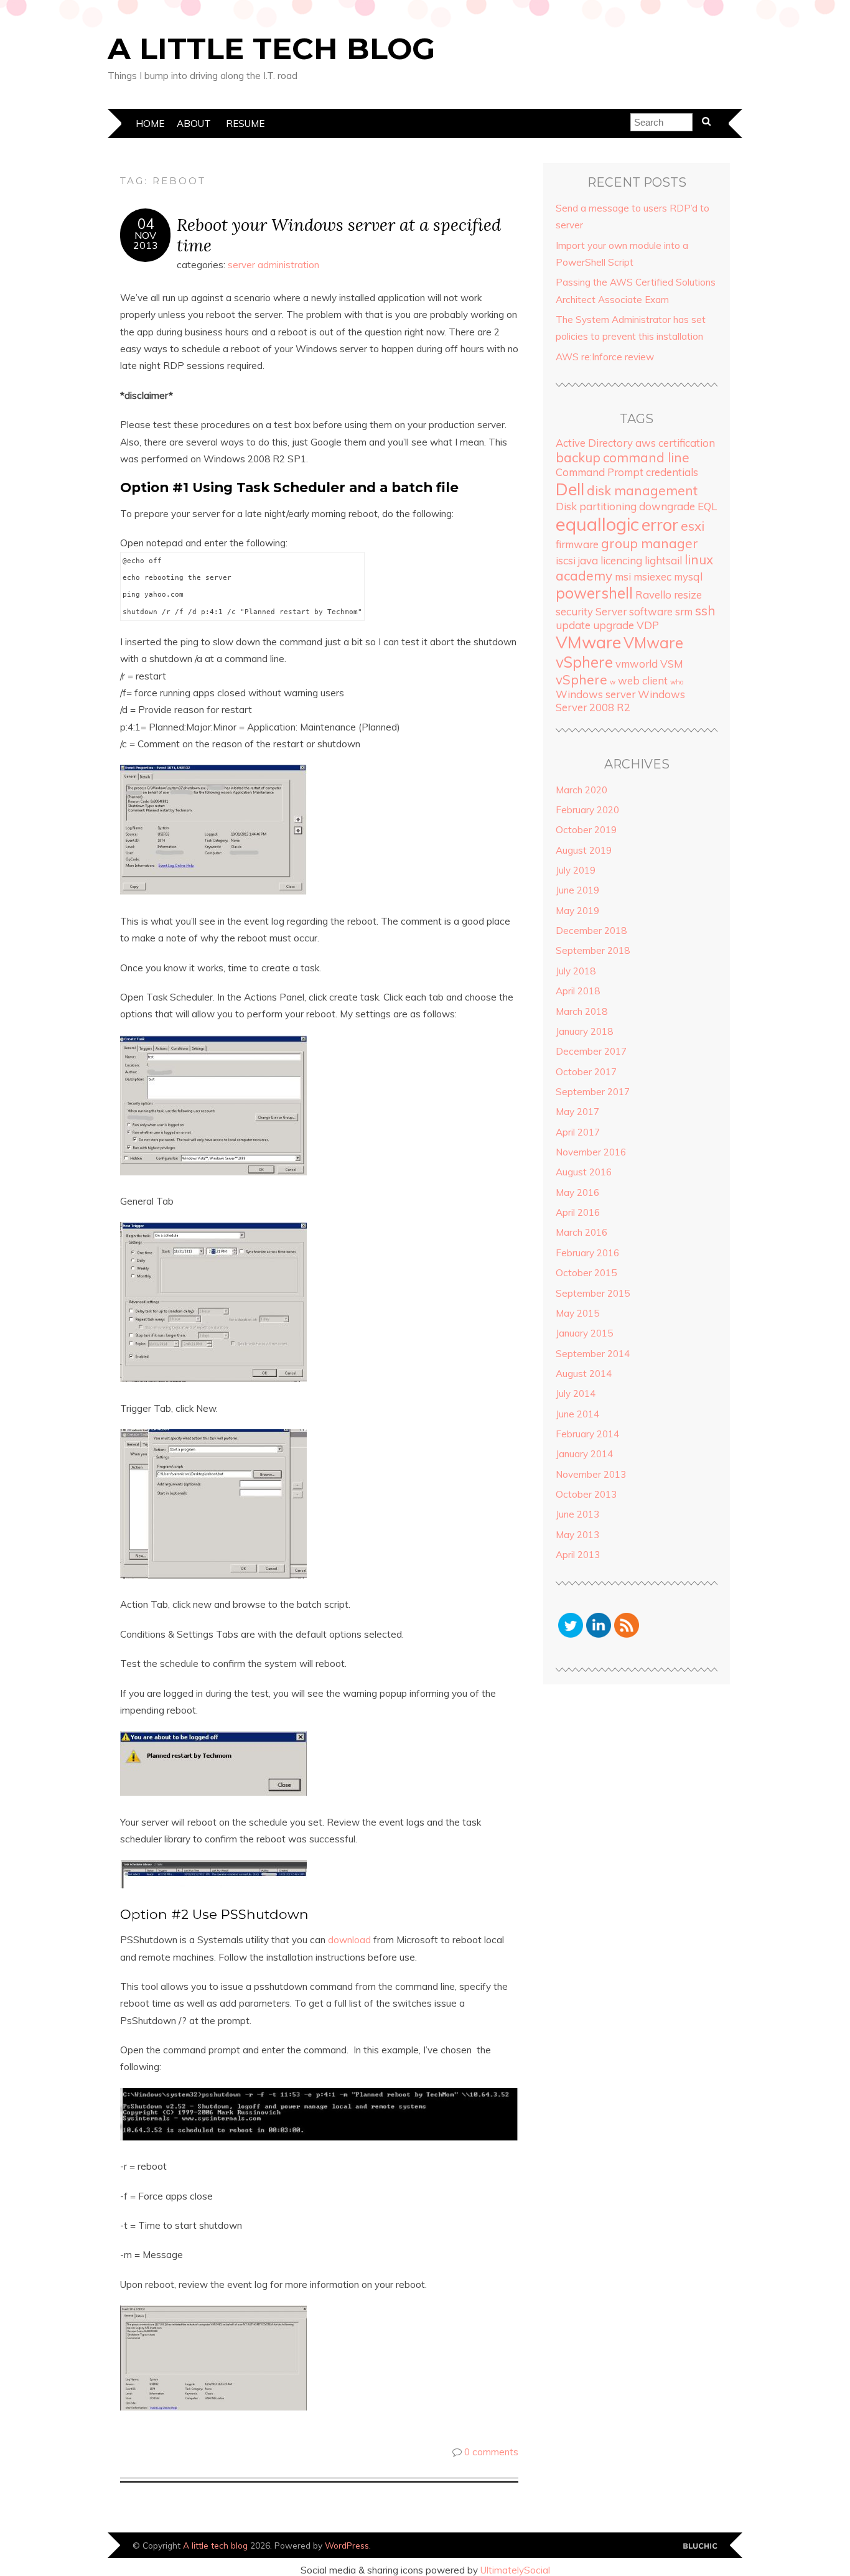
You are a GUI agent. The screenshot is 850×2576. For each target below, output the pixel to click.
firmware (577, 544)
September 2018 (593, 950)
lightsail (663, 560)
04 (146, 224)
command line (646, 457)
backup (578, 457)
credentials (672, 472)
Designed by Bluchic (700, 2546)
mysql (688, 576)
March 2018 (581, 1011)
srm (684, 611)
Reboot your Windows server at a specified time (339, 235)
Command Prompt (600, 472)
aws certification (675, 443)
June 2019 (577, 890)
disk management (642, 490)
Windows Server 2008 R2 (620, 701)
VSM (672, 664)
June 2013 (577, 1514)
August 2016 (584, 1172)
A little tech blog (271, 49)
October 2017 (586, 1072)
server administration (273, 265)
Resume (245, 124)
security (574, 611)
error (660, 525)
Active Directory (594, 443)
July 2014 (576, 1393)
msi (623, 576)
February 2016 (587, 1253)
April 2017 (578, 1132)
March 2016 (581, 1232)
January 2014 (584, 1454)
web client (643, 680)
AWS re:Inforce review (605, 357)
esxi (693, 526)
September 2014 (593, 1354)
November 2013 (591, 1474)
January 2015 (584, 1333)
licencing (621, 560)
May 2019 (577, 911)
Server (611, 611)
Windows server (595, 694)
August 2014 (584, 1374)
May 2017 (577, 1112)
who (677, 682)
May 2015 (577, 1313)
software (651, 611)
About (194, 124)
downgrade (667, 506)
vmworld (637, 664)
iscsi (566, 560)
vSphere (581, 679)
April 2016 (578, 1212)
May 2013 (577, 1535)
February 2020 (587, 810)
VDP (648, 625)
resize (688, 595)
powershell (594, 593)
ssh (705, 610)
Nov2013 (146, 240)
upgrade (614, 625)
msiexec (652, 576)
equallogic (597, 524)
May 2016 (577, 1192)
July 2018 (576, 971)
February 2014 (587, 1434)
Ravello (653, 595)
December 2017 (591, 1051)
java (588, 560)
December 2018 (591, 931)
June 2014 (577, 1414)
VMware (588, 642)
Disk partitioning (596, 506)
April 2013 (578, 1555)
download (351, 1940)
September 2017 (593, 1092)
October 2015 (586, 1273)
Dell (570, 489)
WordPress (347, 2545)
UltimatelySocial (515, 2570)
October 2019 (586, 830)
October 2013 (586, 1494)
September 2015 (593, 1293)
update (573, 625)
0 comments (491, 2452)
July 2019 (576, 870)
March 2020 (581, 790)
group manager (650, 543)
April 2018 (578, 991)
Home (150, 124)
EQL (707, 506)
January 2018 (584, 1031)
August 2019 (584, 850)
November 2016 (591, 1152)
